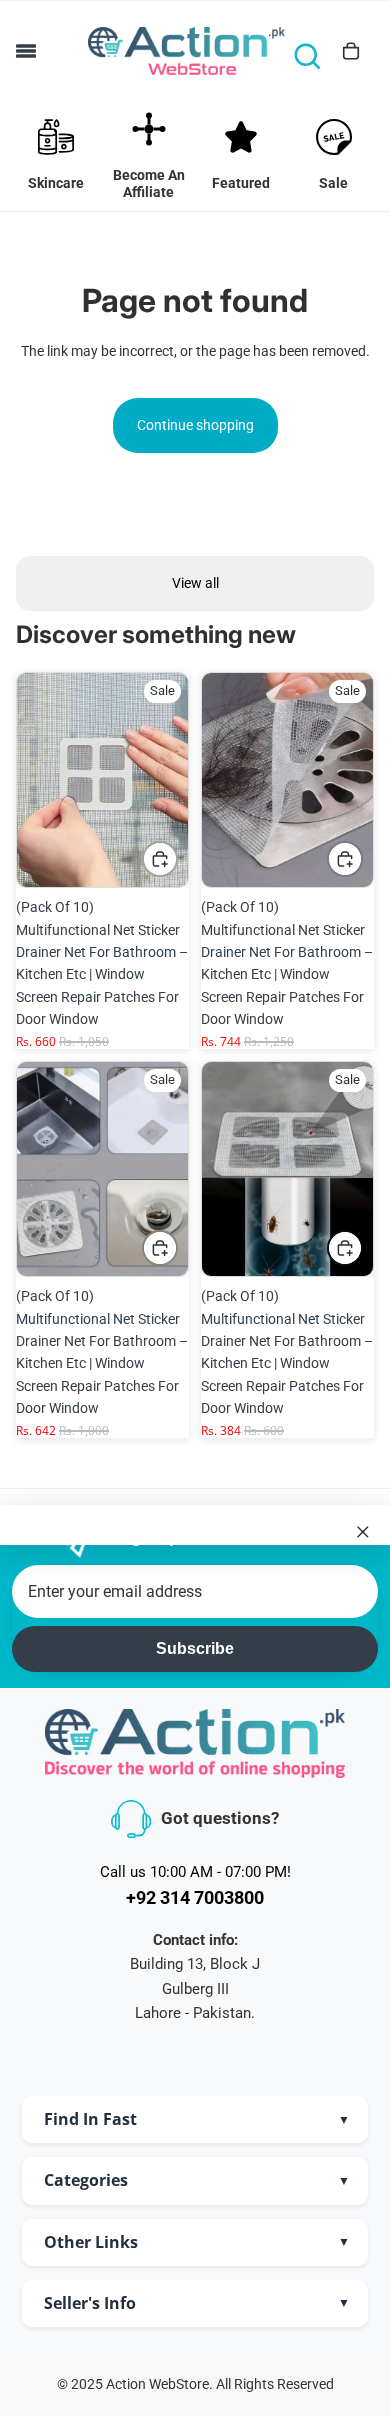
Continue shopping (195, 425)
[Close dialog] (363, 1531)
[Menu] (26, 51)
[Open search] (307, 56)
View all (195, 583)
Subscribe (195, 1648)
